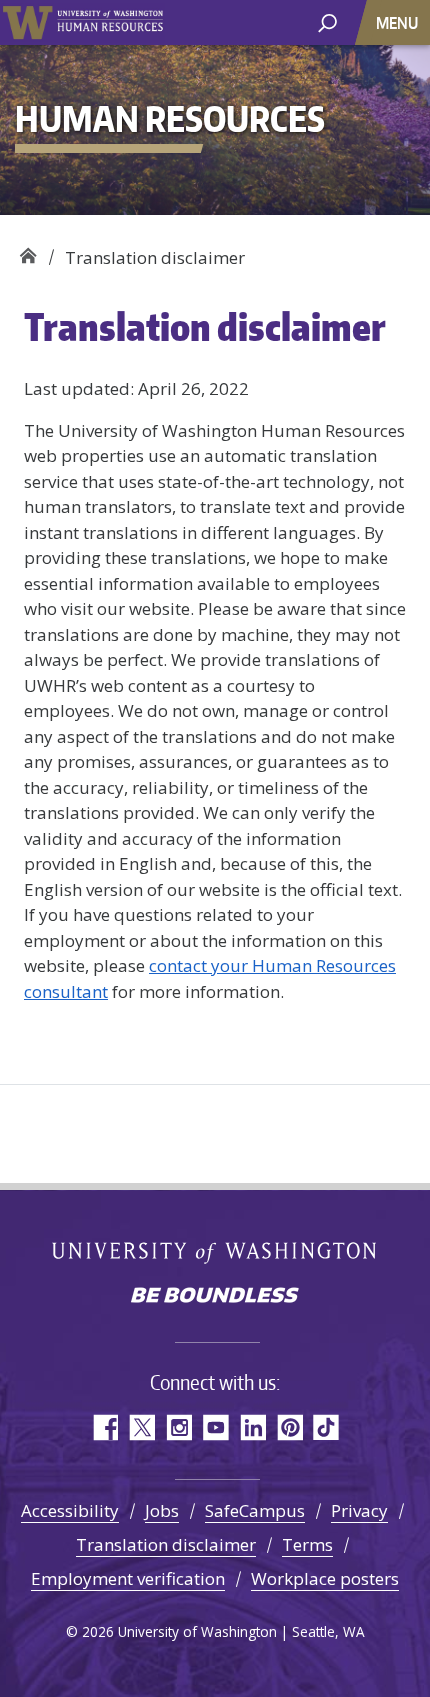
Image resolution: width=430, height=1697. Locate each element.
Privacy (359, 1510)
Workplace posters (325, 1578)
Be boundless (215, 1297)
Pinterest (289, 1427)
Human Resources (27, 250)
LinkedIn (252, 1427)
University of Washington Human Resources (110, 22)
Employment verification (128, 1578)
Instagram (178, 1427)
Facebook (104, 1427)
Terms (307, 1544)
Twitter (141, 1427)
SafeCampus (255, 1510)
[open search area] (327, 21)
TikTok (326, 1427)
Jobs (162, 1510)
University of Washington (27, 22)
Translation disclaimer (166, 1544)
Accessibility (70, 1510)
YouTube (215, 1427)
